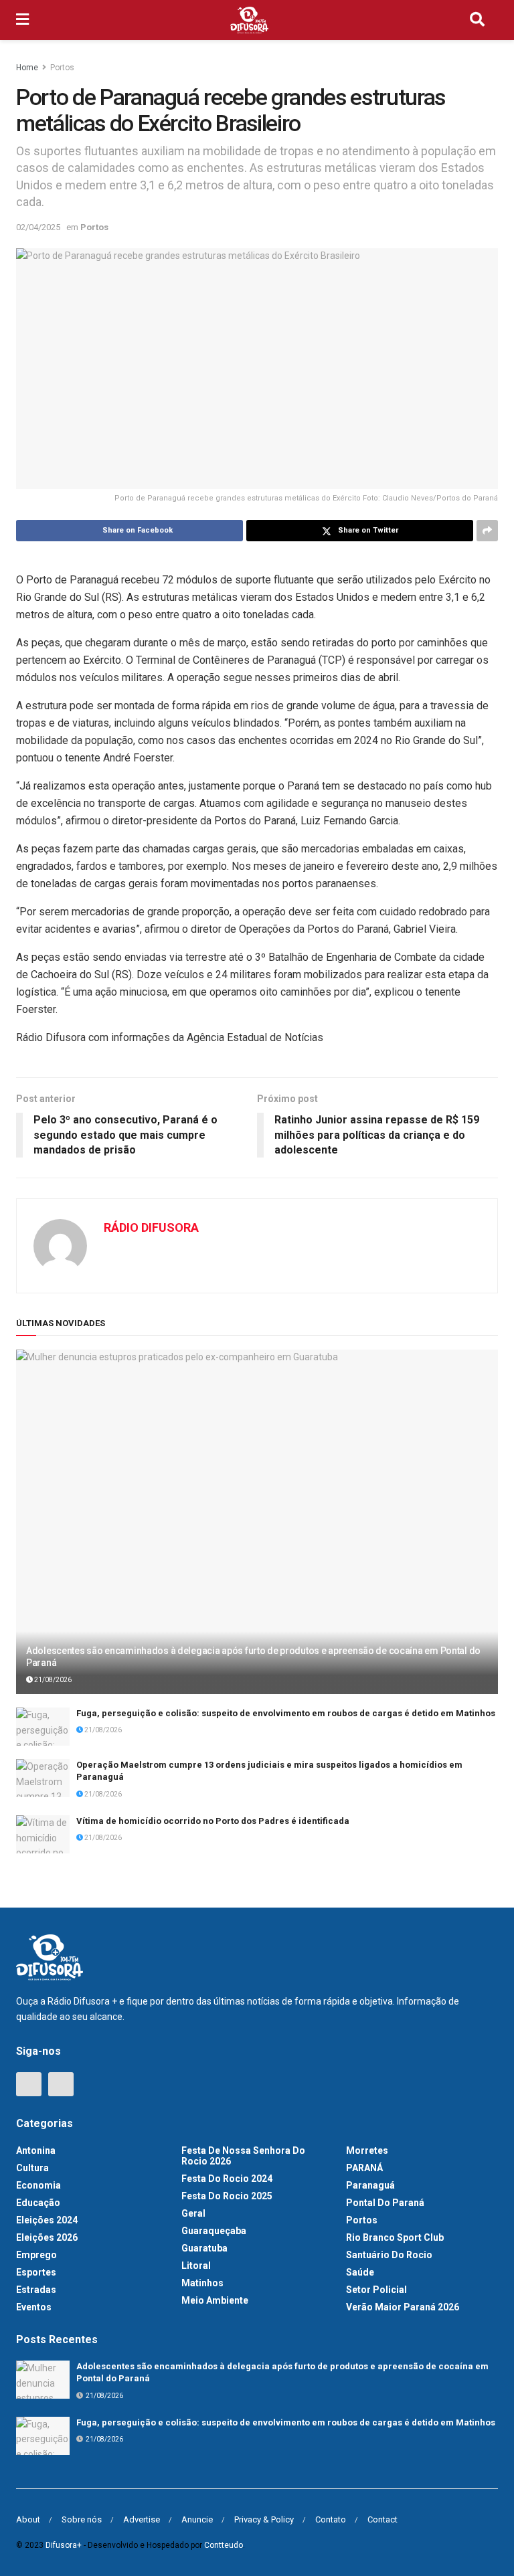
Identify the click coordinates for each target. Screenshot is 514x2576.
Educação (38, 2203)
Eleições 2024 (47, 2220)
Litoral (196, 2266)
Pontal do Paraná (385, 2203)
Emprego (36, 2255)
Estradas (36, 2290)
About (28, 2519)
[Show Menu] (22, 20)
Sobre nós (82, 2519)
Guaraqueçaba (214, 2231)
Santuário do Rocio (389, 2255)
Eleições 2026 (47, 2237)
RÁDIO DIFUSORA (151, 1227)
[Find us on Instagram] (61, 2084)
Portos (62, 68)
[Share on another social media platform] (487, 531)
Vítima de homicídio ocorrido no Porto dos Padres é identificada (213, 1821)
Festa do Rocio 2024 (227, 2179)
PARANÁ (364, 2168)
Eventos (34, 2307)
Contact (382, 2519)
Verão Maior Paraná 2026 (403, 2307)
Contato (331, 2519)
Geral (193, 2213)
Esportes (36, 2272)
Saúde (360, 2272)
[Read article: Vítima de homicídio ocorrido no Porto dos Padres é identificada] (43, 1834)
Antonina (36, 2150)
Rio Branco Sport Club (395, 2237)
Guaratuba (204, 2248)
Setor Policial (376, 2290)
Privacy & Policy (264, 2519)
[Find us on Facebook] (29, 2084)
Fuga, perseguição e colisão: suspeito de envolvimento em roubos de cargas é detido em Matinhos (286, 1713)
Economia (38, 2185)
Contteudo (224, 2545)
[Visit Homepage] (250, 20)
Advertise (142, 2519)
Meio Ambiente (215, 2300)
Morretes (367, 2150)
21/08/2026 (52, 1680)
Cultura (32, 2168)
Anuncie (197, 2519)
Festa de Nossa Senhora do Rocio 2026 (243, 2156)
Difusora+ (64, 2545)
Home (27, 68)
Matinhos (202, 2283)
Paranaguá (370, 2185)
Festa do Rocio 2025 (227, 2196)
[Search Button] (477, 20)
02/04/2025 (38, 227)
